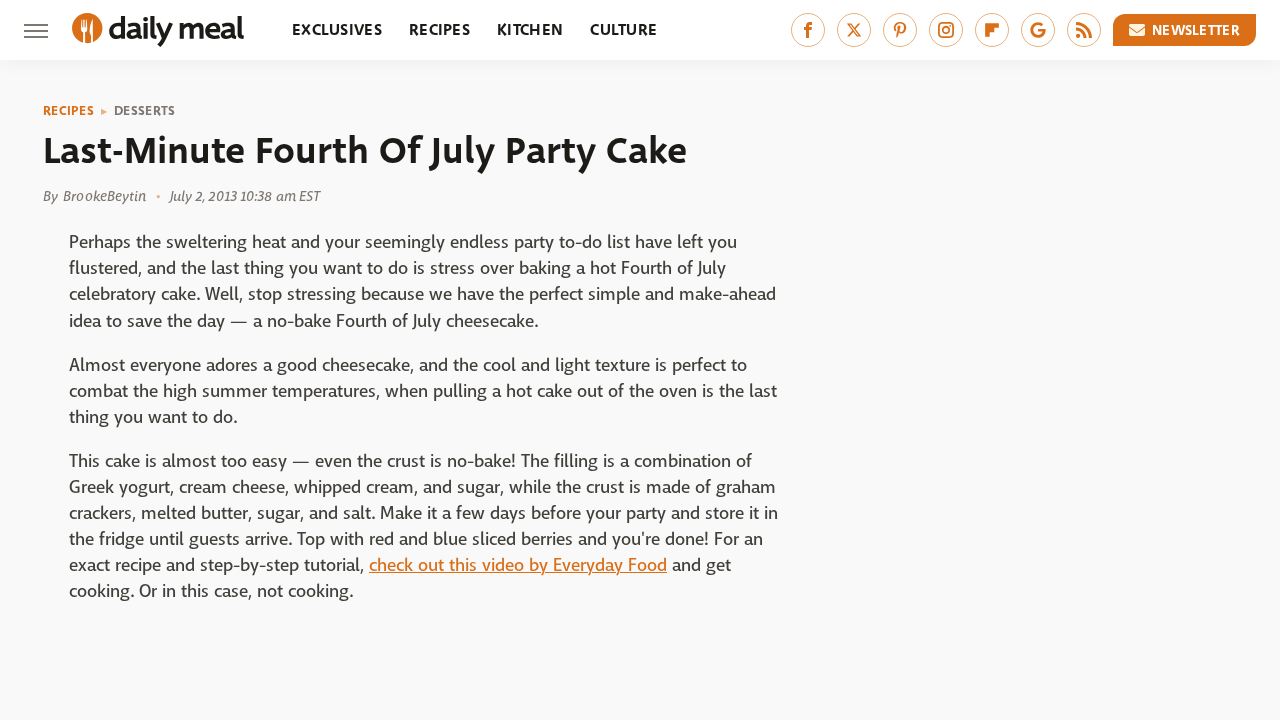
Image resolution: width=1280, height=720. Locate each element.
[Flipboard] (992, 30)
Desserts (144, 111)
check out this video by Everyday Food (518, 565)
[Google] (1038, 30)
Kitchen (530, 29)
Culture (623, 29)
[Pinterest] (900, 30)
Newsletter (1196, 30)
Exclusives (337, 29)
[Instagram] (946, 30)
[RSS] (1084, 30)
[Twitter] (854, 30)
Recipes (439, 29)
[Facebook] (808, 30)
